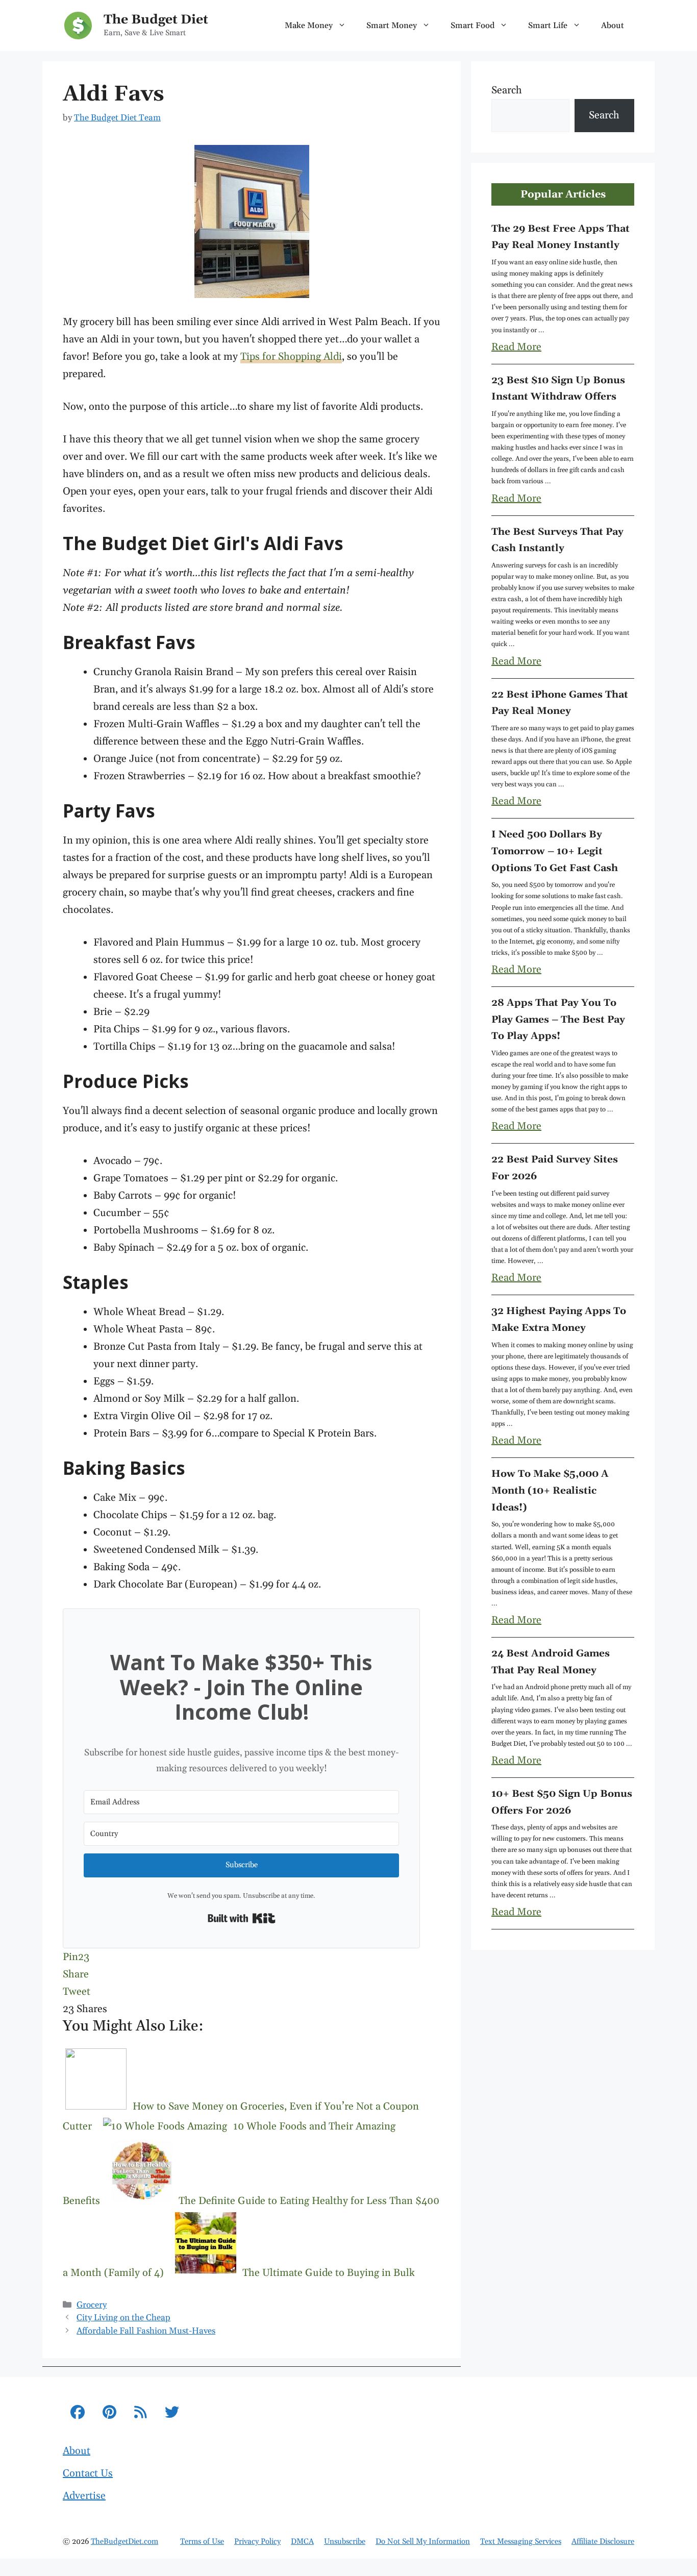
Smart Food (472, 26)
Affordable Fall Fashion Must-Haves (146, 2331)
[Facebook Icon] (78, 2414)
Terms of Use (202, 2542)
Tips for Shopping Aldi (291, 357)
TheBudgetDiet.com (125, 2542)
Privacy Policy (257, 2542)
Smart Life (548, 26)
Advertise (84, 2496)
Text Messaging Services (521, 2542)
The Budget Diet (156, 20)
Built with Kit (242, 1918)
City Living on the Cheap (123, 2318)
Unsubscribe (345, 2542)
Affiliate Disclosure (603, 2542)
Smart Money (392, 26)
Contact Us (88, 2473)
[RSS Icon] (141, 2414)
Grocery (92, 2305)
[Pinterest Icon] (109, 2414)
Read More (516, 347)
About (613, 26)
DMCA (302, 2542)
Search (507, 90)
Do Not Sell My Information (423, 2542)
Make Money (309, 26)
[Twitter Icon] (172, 2414)
